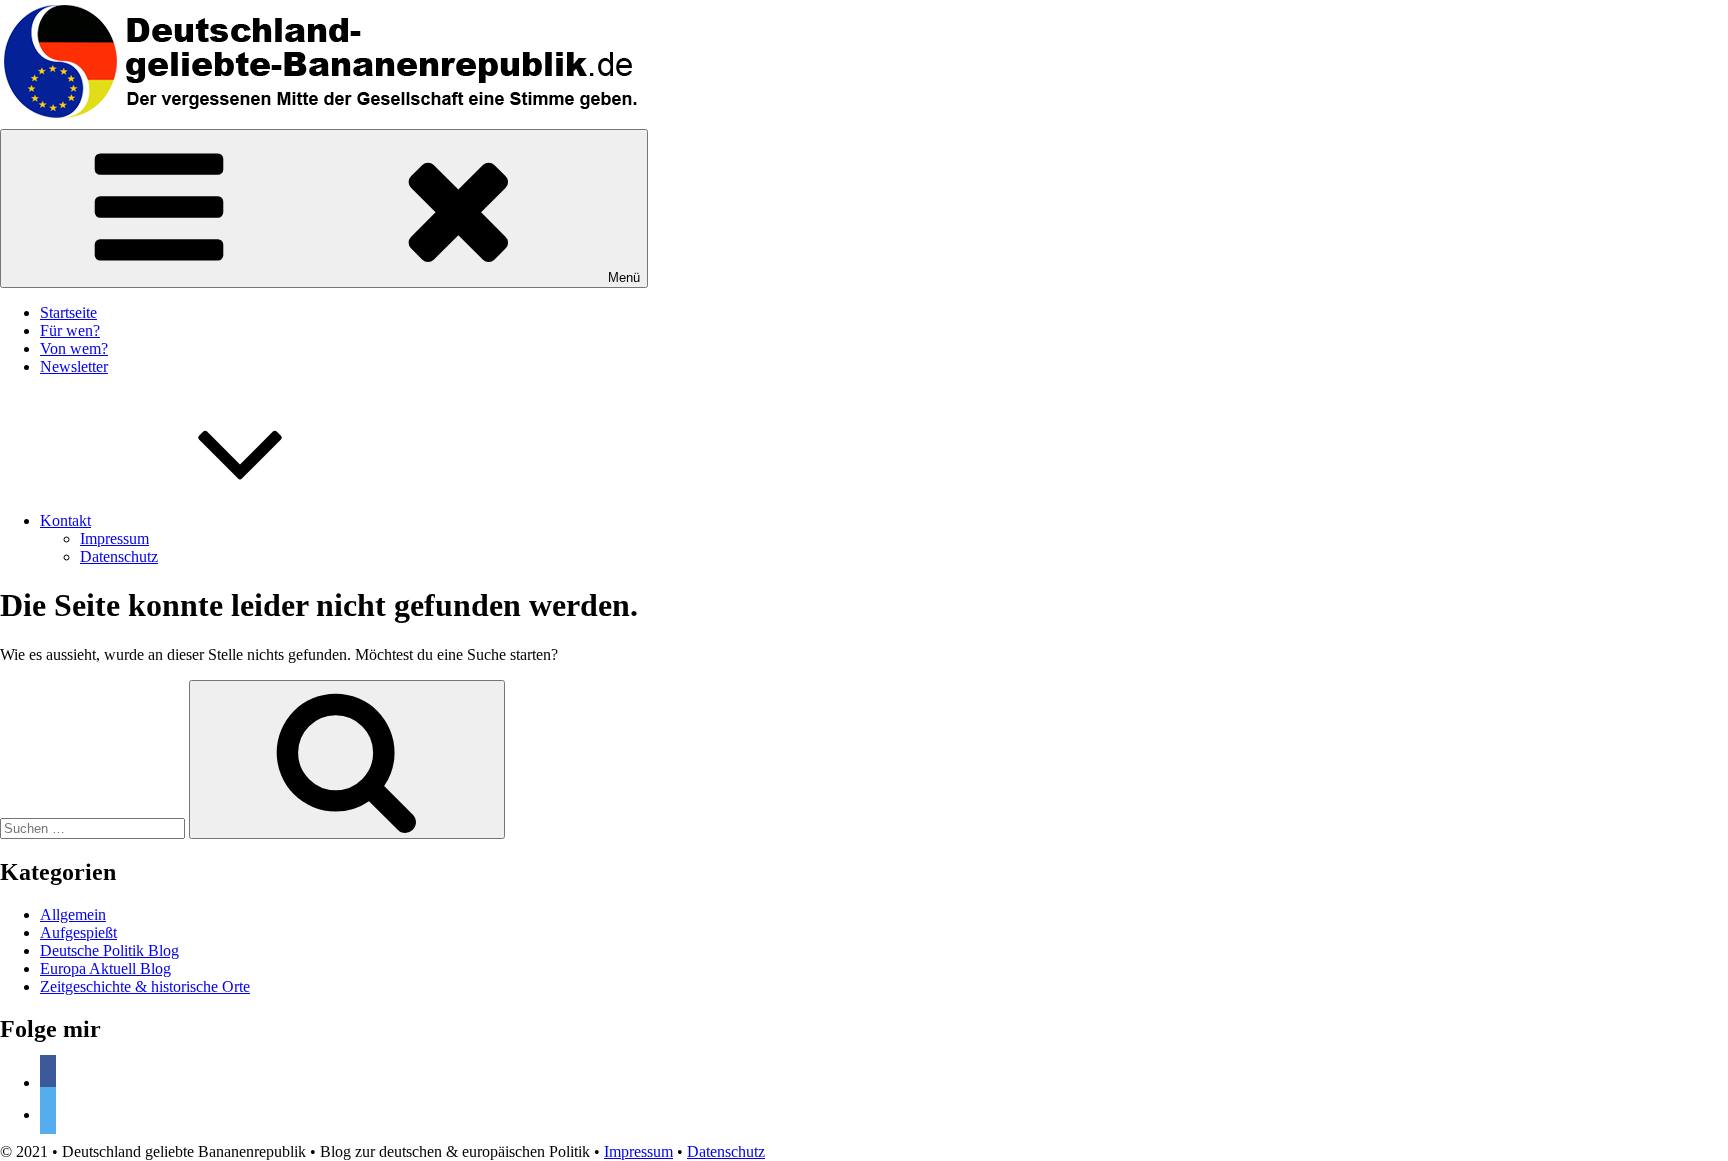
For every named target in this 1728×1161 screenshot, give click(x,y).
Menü (624, 277)
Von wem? (74, 348)
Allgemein (73, 914)
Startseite (68, 312)
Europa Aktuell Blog (105, 968)
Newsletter (74, 366)
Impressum (114, 538)
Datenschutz (119, 556)
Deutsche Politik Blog (109, 950)
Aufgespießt (78, 932)
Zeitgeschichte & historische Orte (145, 986)
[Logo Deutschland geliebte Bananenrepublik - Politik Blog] (325, 119)
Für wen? (70, 330)
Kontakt (65, 520)
